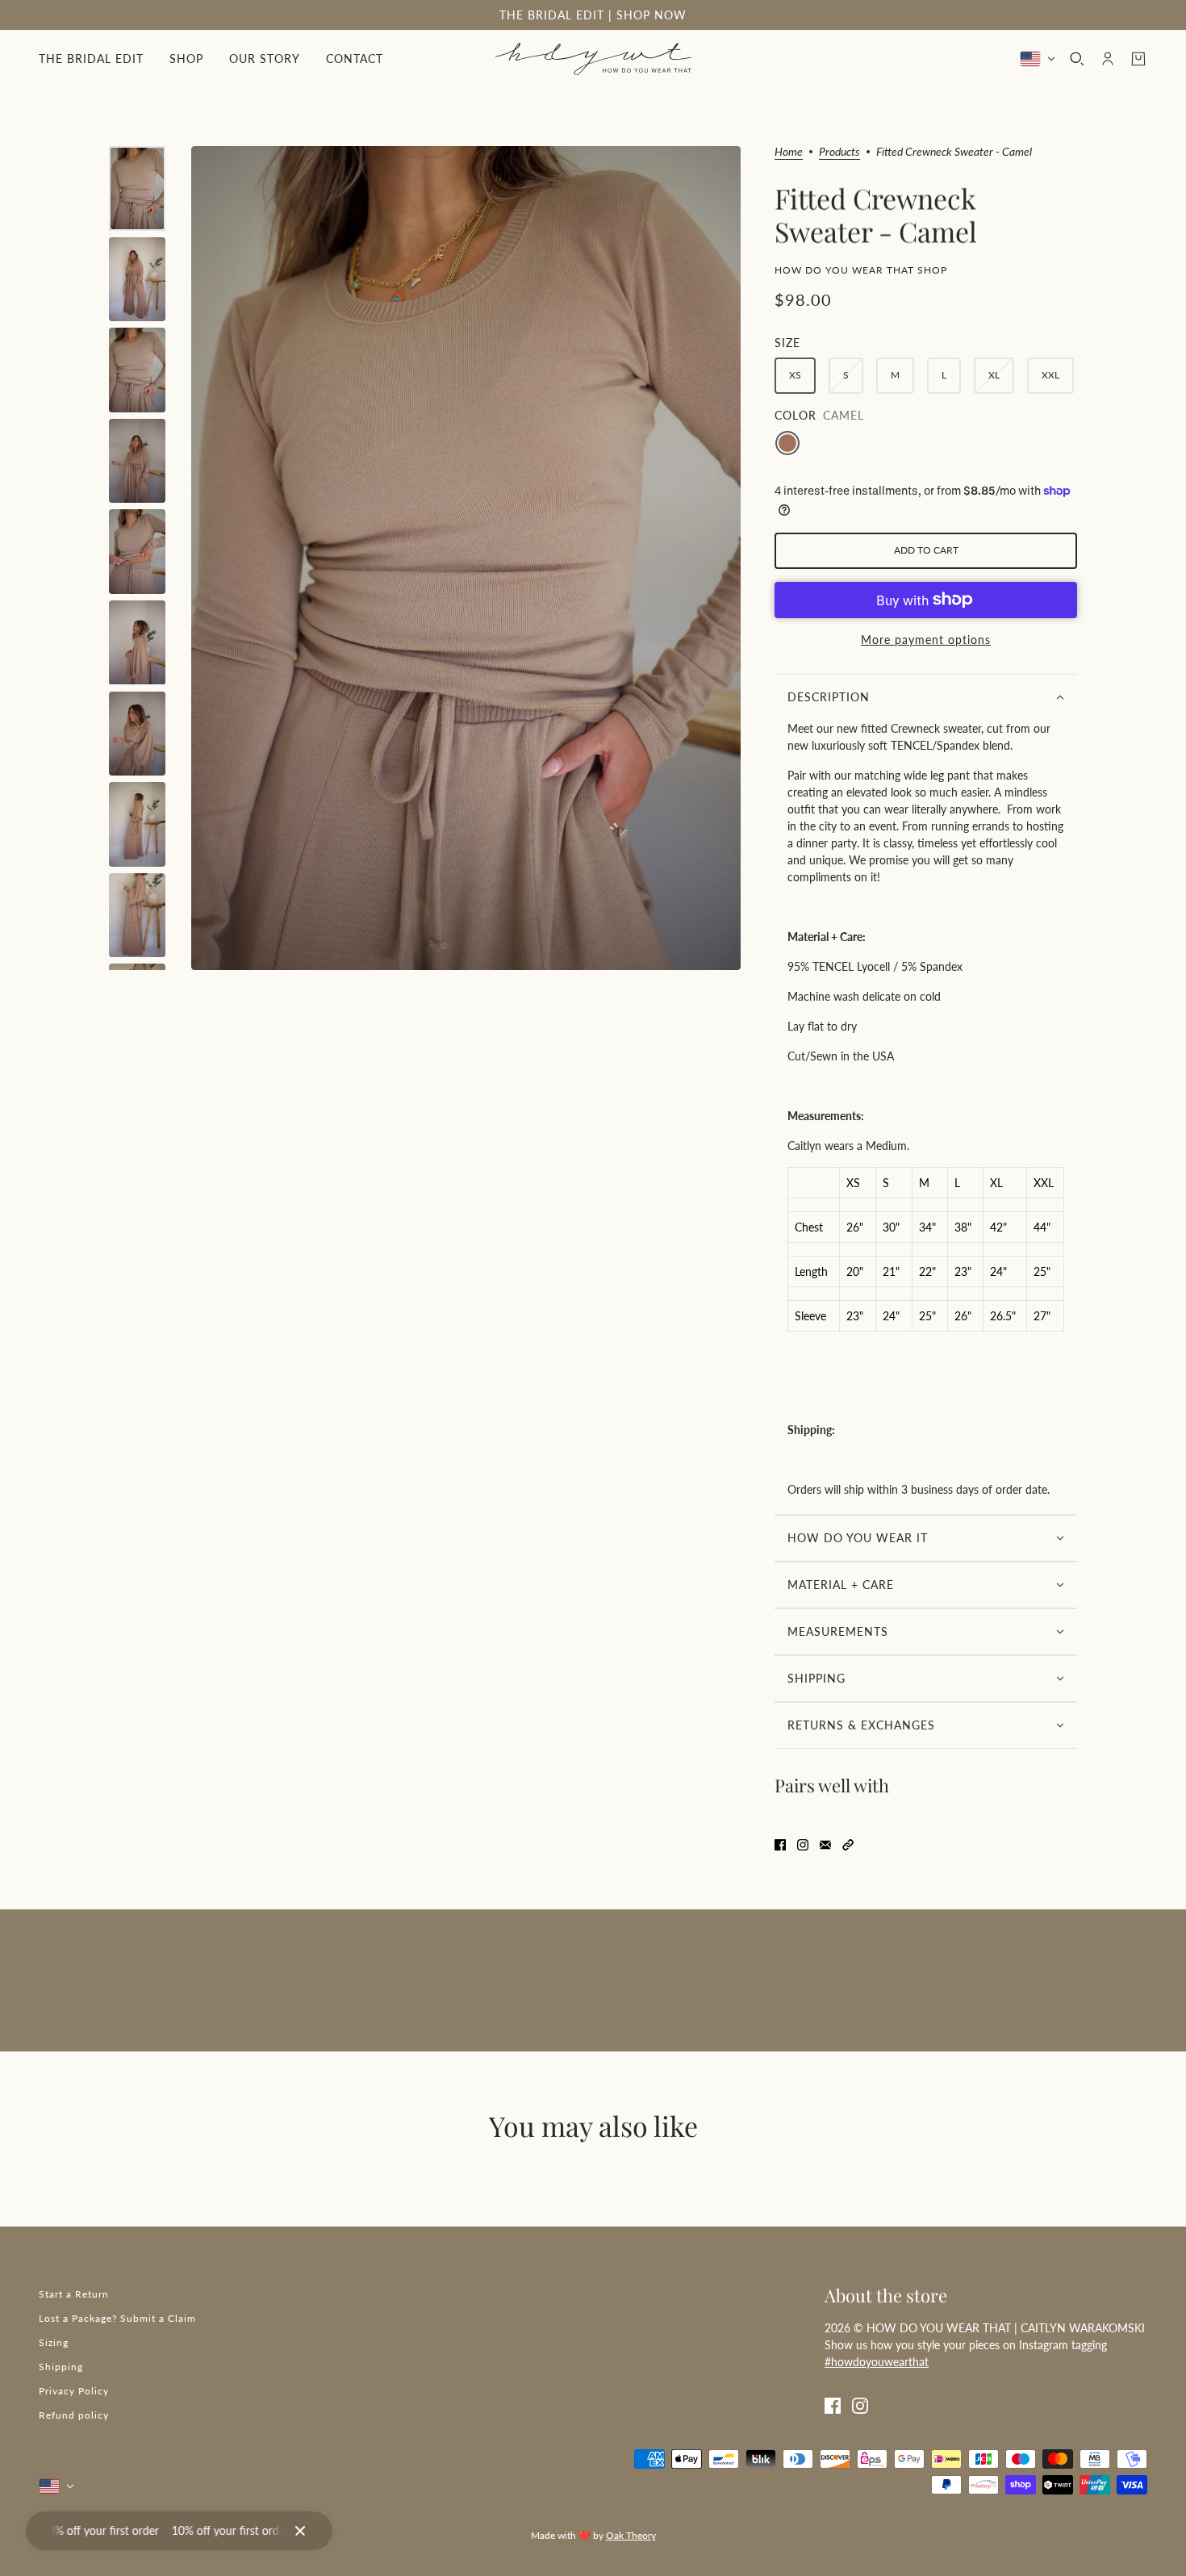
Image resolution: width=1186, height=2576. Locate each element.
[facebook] (833, 2405)
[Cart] (1138, 59)
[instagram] (860, 2405)
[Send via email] (825, 1843)
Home (789, 152)
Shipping (61, 2367)
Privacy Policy (74, 2391)
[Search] (1077, 59)
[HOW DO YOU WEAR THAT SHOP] (593, 59)
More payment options (926, 640)
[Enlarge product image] (466, 558)
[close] (300, 2531)
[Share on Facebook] (780, 1843)
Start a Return (74, 2294)
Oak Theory (631, 2535)
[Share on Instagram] (803, 1843)
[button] (848, 1843)
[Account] (1108, 59)
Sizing (54, 2342)
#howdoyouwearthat (877, 2362)
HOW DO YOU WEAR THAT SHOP (861, 270)
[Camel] (787, 443)
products (839, 152)
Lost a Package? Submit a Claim (117, 2318)
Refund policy (74, 2415)
